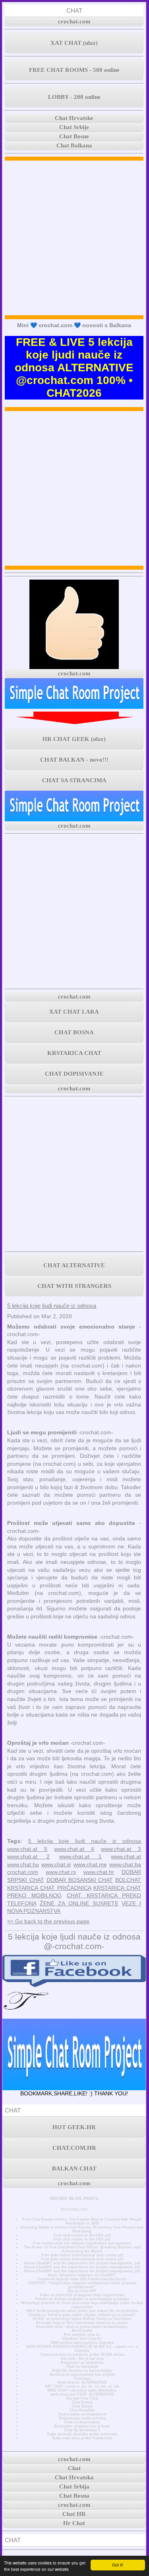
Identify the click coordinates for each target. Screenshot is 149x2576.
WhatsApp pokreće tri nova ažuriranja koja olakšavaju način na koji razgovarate (82, 2305)
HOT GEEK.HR (74, 2127)
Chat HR (74, 2514)
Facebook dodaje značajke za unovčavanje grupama (82, 2299)
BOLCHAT (128, 1880)
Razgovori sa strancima (82, 2363)
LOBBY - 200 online (74, 97)
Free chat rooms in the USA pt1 (82, 2239)
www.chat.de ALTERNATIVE (82, 2382)
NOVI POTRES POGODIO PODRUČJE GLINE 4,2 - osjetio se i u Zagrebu (82, 2349)
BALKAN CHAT (74, 2169)
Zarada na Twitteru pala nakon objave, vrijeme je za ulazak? (82, 2315)
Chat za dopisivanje (82, 2422)
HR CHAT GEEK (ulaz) (74, 739)
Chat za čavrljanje (82, 2367)
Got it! (118, 2565)
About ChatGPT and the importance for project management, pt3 (82, 2263)
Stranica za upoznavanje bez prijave (82, 2374)
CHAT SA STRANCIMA (74, 780)
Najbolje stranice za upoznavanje (82, 2370)
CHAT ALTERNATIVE (74, 1265)
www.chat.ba (125, 1864)
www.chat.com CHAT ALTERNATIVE (82, 2394)
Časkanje (82, 2378)
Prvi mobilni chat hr (82, 2335)
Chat (74, 2468)
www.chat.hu (23, 1864)
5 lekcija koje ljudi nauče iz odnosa (52, 1306)
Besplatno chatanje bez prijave (82, 2426)
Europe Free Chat (82, 2398)
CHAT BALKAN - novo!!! (74, 760)
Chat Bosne (74, 136)
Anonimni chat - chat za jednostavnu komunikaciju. (82, 2327)
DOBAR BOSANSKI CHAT (80, 1880)
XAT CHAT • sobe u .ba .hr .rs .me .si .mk (82, 2386)
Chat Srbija (82, 2406)
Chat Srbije (74, 127)
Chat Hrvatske (74, 118)
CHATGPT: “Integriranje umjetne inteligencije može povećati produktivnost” (82, 2285)
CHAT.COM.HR (74, 2148)
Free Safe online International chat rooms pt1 (82, 2259)
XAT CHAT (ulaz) (74, 43)
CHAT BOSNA (74, 1032)
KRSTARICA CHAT (74, 1053)
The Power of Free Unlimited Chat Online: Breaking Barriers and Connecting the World (82, 2249)
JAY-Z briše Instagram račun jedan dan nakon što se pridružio (82, 2311)
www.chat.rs (61, 1872)
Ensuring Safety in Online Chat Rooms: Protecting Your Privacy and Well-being (82, 2229)
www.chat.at (126, 1856)
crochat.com (74, 21)
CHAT (74, 11)
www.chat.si (56, 1864)
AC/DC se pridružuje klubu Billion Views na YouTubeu (82, 2319)
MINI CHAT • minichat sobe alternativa (82, 2390)
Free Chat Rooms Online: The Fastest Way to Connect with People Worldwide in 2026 (82, 2221)
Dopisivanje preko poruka (82, 2418)
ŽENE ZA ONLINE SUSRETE (79, 1903)
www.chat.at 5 (27, 1849)
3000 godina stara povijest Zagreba (82, 2343)
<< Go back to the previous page (48, 1921)
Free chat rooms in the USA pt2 (82, 2235)
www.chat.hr (99, 1872)
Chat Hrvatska (82, 2410)
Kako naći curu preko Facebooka (82, 2438)
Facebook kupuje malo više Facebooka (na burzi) (82, 2279)
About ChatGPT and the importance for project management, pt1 (82, 2271)
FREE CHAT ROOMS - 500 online (74, 70)
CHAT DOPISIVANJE (74, 1074)
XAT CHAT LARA (74, 1012)
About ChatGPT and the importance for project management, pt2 (82, 2267)
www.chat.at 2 (28, 1856)
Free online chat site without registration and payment (82, 2243)
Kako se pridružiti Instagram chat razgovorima (82, 2295)
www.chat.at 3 (121, 1849)
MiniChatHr (82, 2331)
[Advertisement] (74, 238)
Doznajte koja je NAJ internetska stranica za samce (82, 2323)
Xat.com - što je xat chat (82, 2359)
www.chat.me (90, 1864)
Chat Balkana (74, 145)
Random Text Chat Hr (82, 2339)
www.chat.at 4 (74, 1849)
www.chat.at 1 (80, 1856)
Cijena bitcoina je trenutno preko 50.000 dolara (82, 2355)
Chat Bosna (82, 2402)
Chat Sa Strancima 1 (82, 2430)
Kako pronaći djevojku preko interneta (82, 2434)
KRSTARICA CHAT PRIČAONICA (49, 1888)
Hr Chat (74, 2523)
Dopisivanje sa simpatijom (82, 2414)
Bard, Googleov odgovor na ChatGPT (82, 2275)
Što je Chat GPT (82, 2291)
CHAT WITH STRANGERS (74, 1286)
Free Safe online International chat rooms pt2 (82, 2255)
